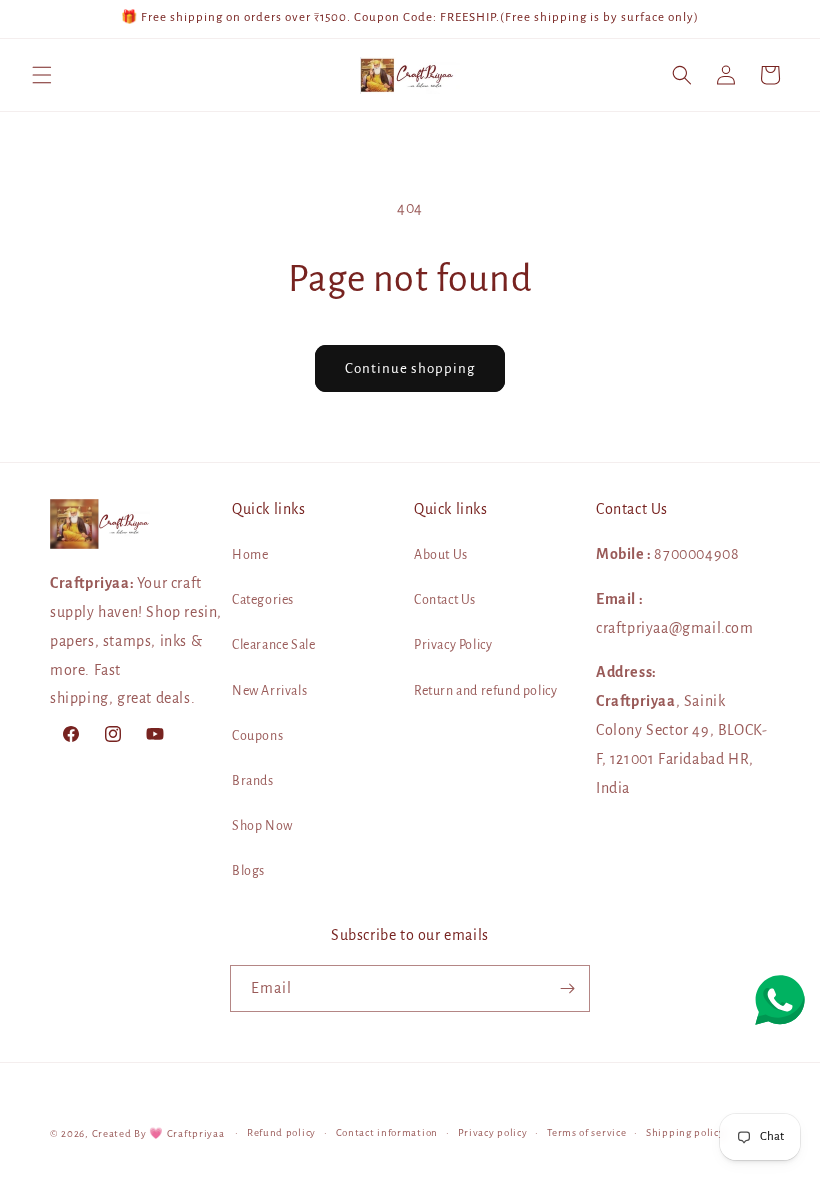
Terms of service (586, 1132)
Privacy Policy (453, 645)
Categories (263, 600)
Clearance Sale (273, 645)
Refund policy (281, 1132)
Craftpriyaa (196, 1133)
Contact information (387, 1132)
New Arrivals (269, 691)
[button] (42, 75)
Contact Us (445, 600)
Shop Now (262, 826)
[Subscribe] (567, 988)
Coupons (257, 736)
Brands (253, 781)
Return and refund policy (485, 691)
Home (250, 555)
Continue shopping (410, 368)
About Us (441, 555)
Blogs (248, 871)
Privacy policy (493, 1132)
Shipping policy (685, 1132)
